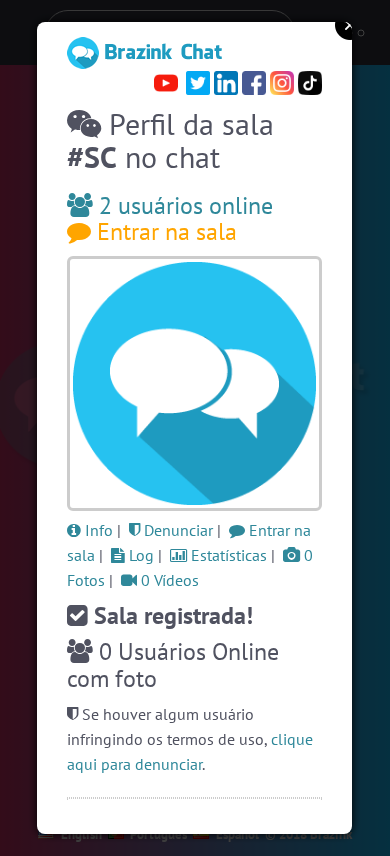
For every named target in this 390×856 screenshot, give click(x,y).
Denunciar (176, 530)
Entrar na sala (164, 231)
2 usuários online (183, 205)
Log (139, 555)
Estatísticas (227, 555)
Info (97, 530)
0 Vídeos (168, 580)
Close (350, 25)
